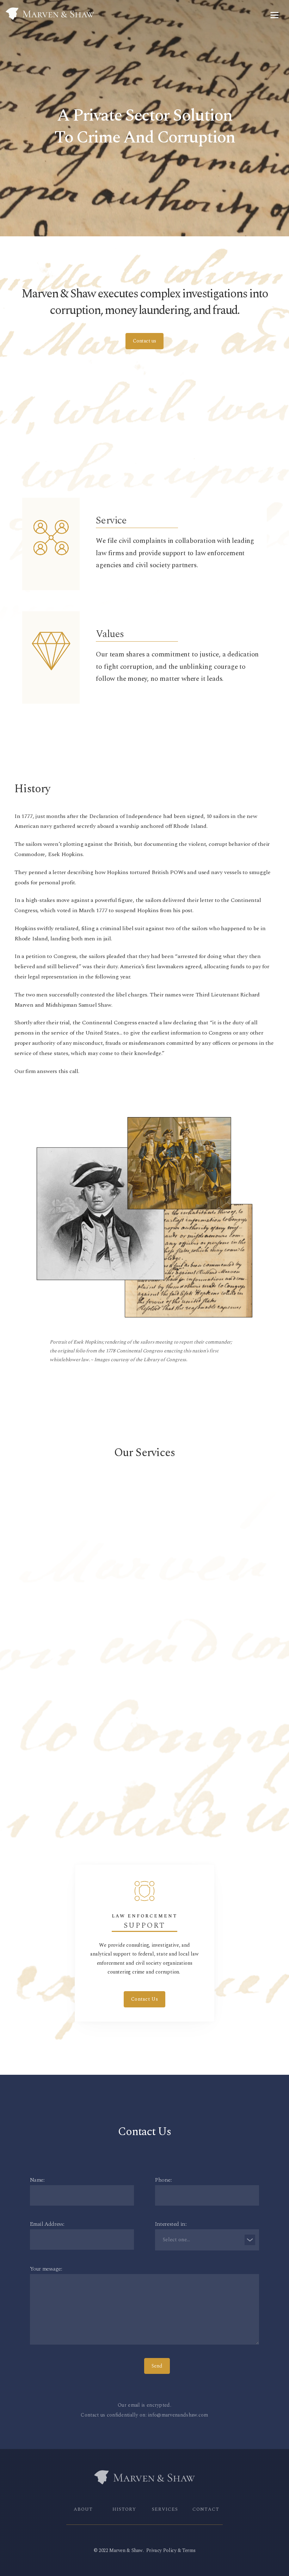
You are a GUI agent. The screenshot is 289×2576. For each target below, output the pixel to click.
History (124, 2509)
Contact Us (144, 1621)
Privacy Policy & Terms (171, 2550)
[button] (275, 15)
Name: (37, 2180)
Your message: (46, 2269)
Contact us (144, 341)
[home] (136, 14)
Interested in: (171, 2224)
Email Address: (47, 2224)
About (83, 2509)
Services (165, 2509)
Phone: (163, 2180)
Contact (206, 2509)
